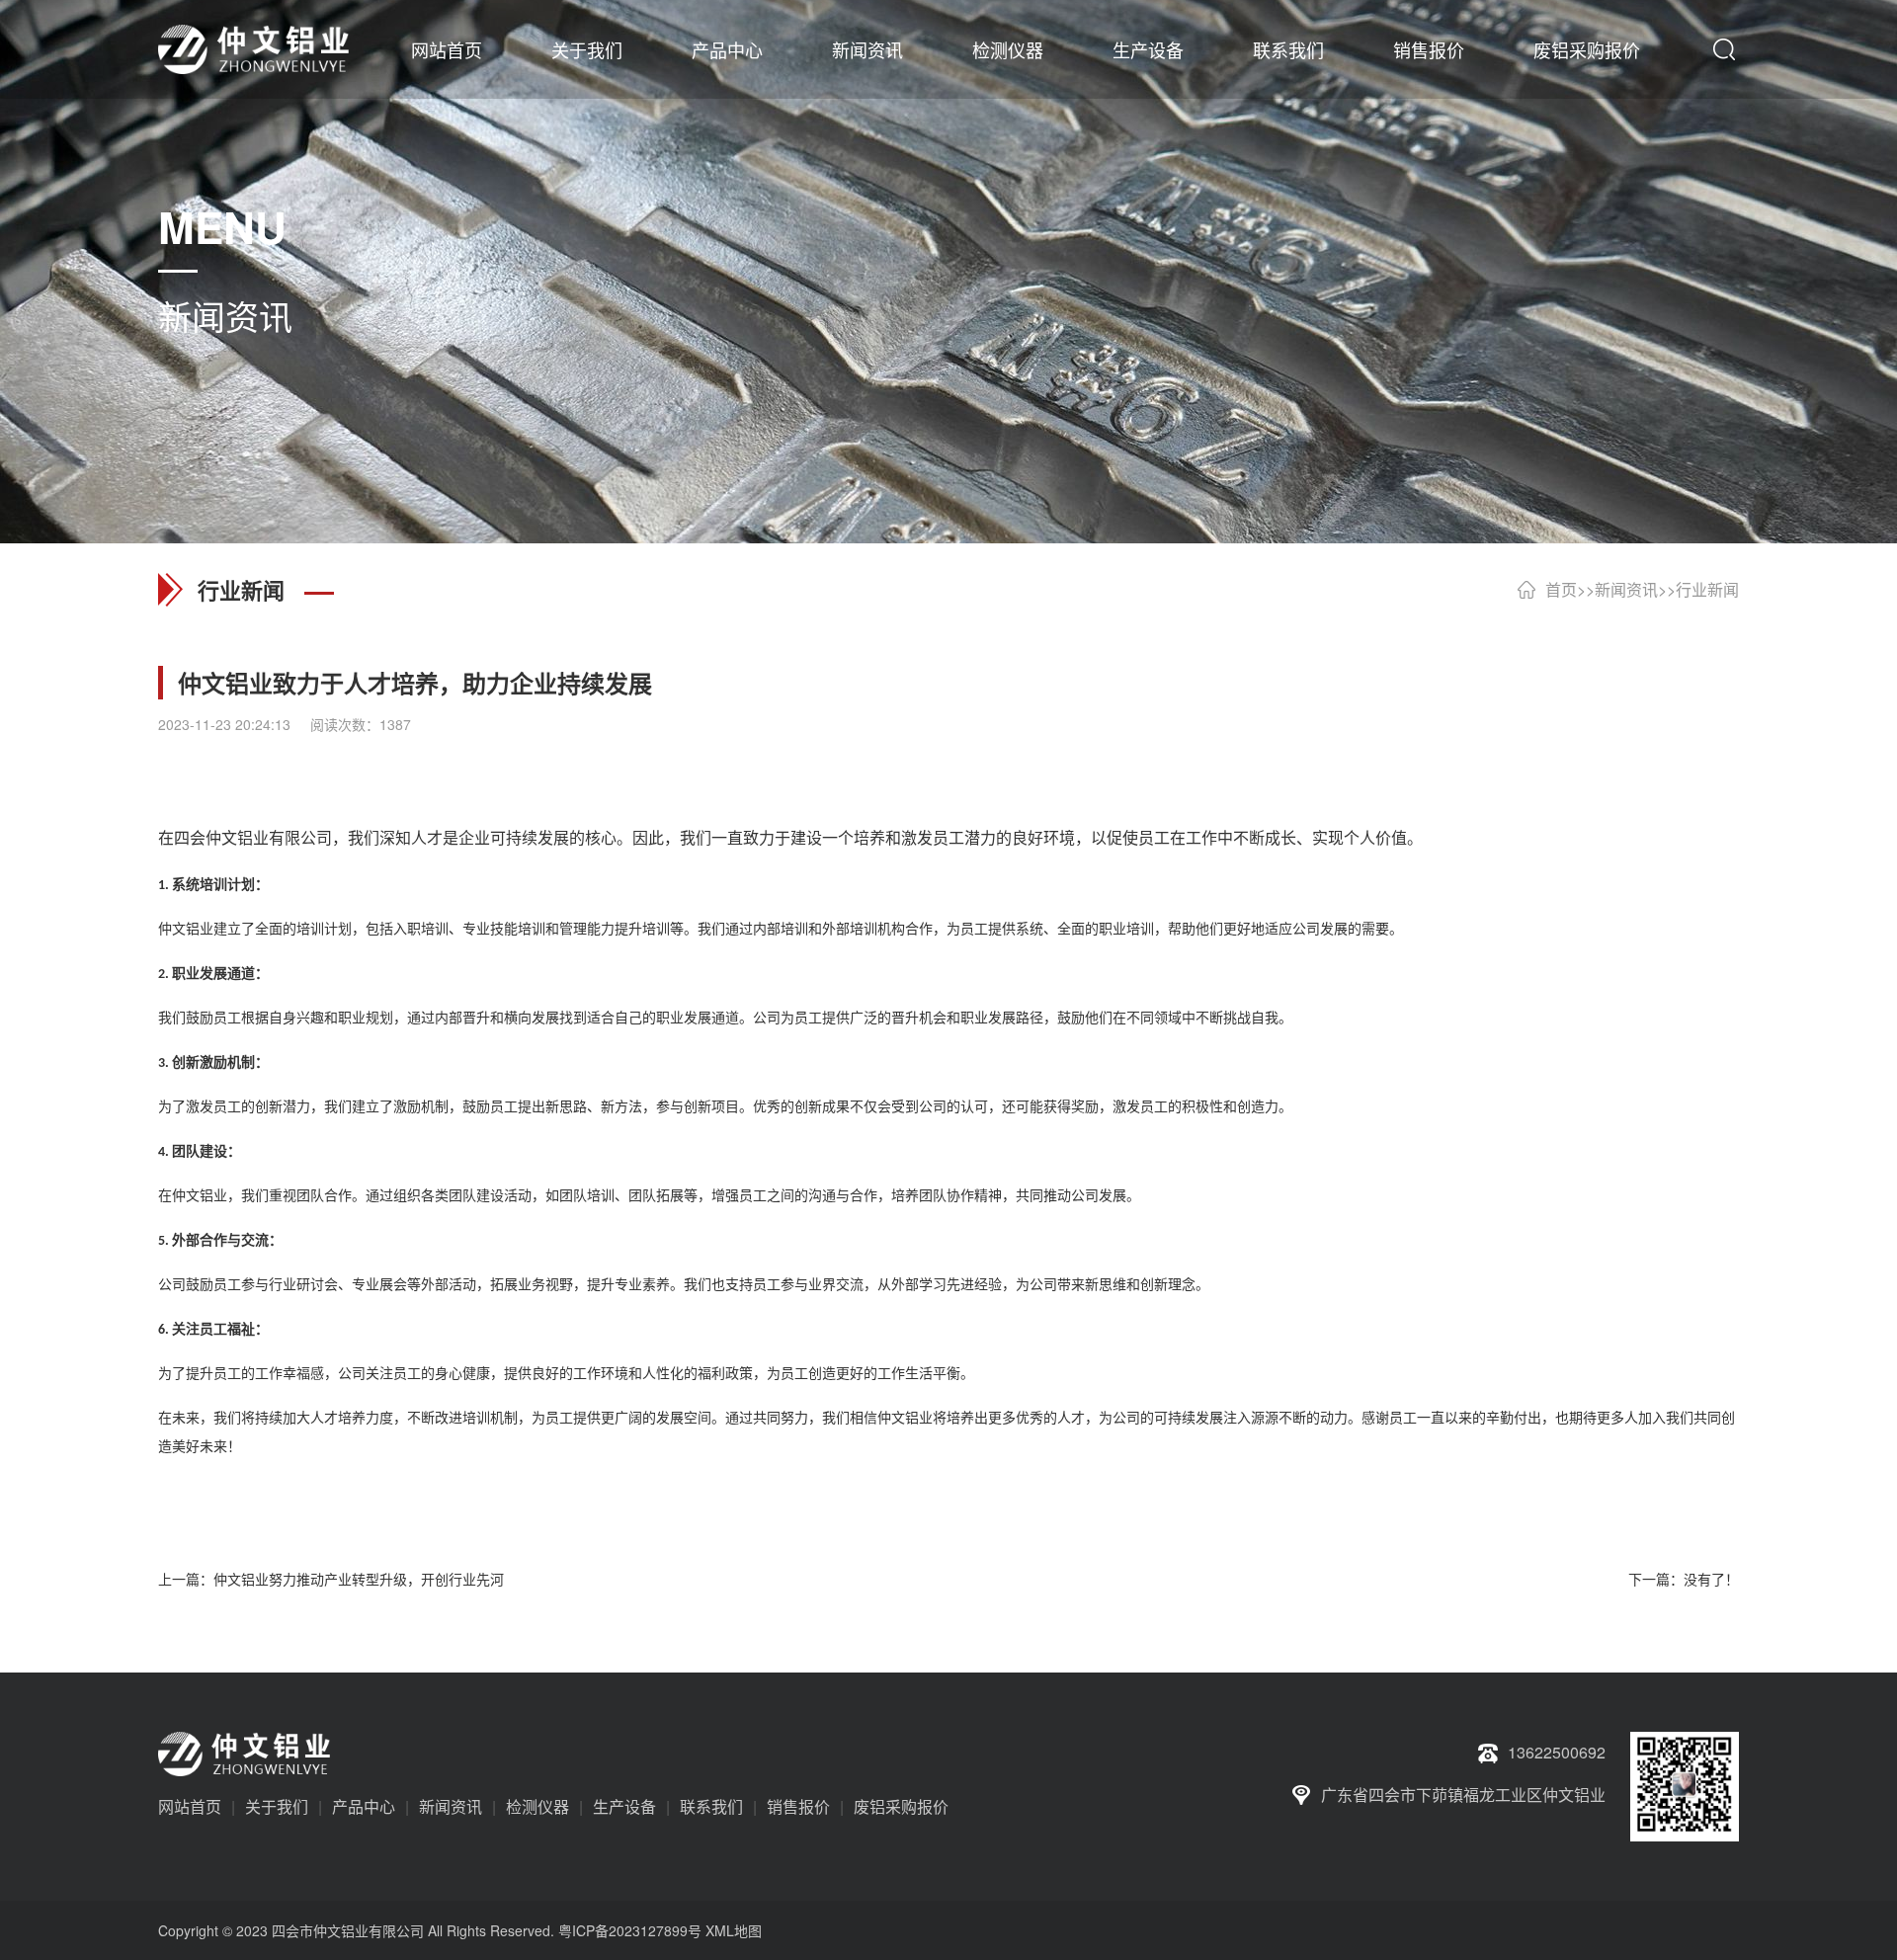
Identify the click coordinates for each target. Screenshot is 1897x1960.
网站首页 (447, 49)
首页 (1561, 589)
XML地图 (734, 1930)
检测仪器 (1008, 49)
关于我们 (587, 49)
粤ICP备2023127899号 (630, 1930)
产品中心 (727, 49)
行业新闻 (1707, 589)
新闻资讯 (867, 49)
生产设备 (1148, 49)
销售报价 (1429, 49)
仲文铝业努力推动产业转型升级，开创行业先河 (359, 1579)
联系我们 (1288, 49)
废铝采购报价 (1587, 49)
